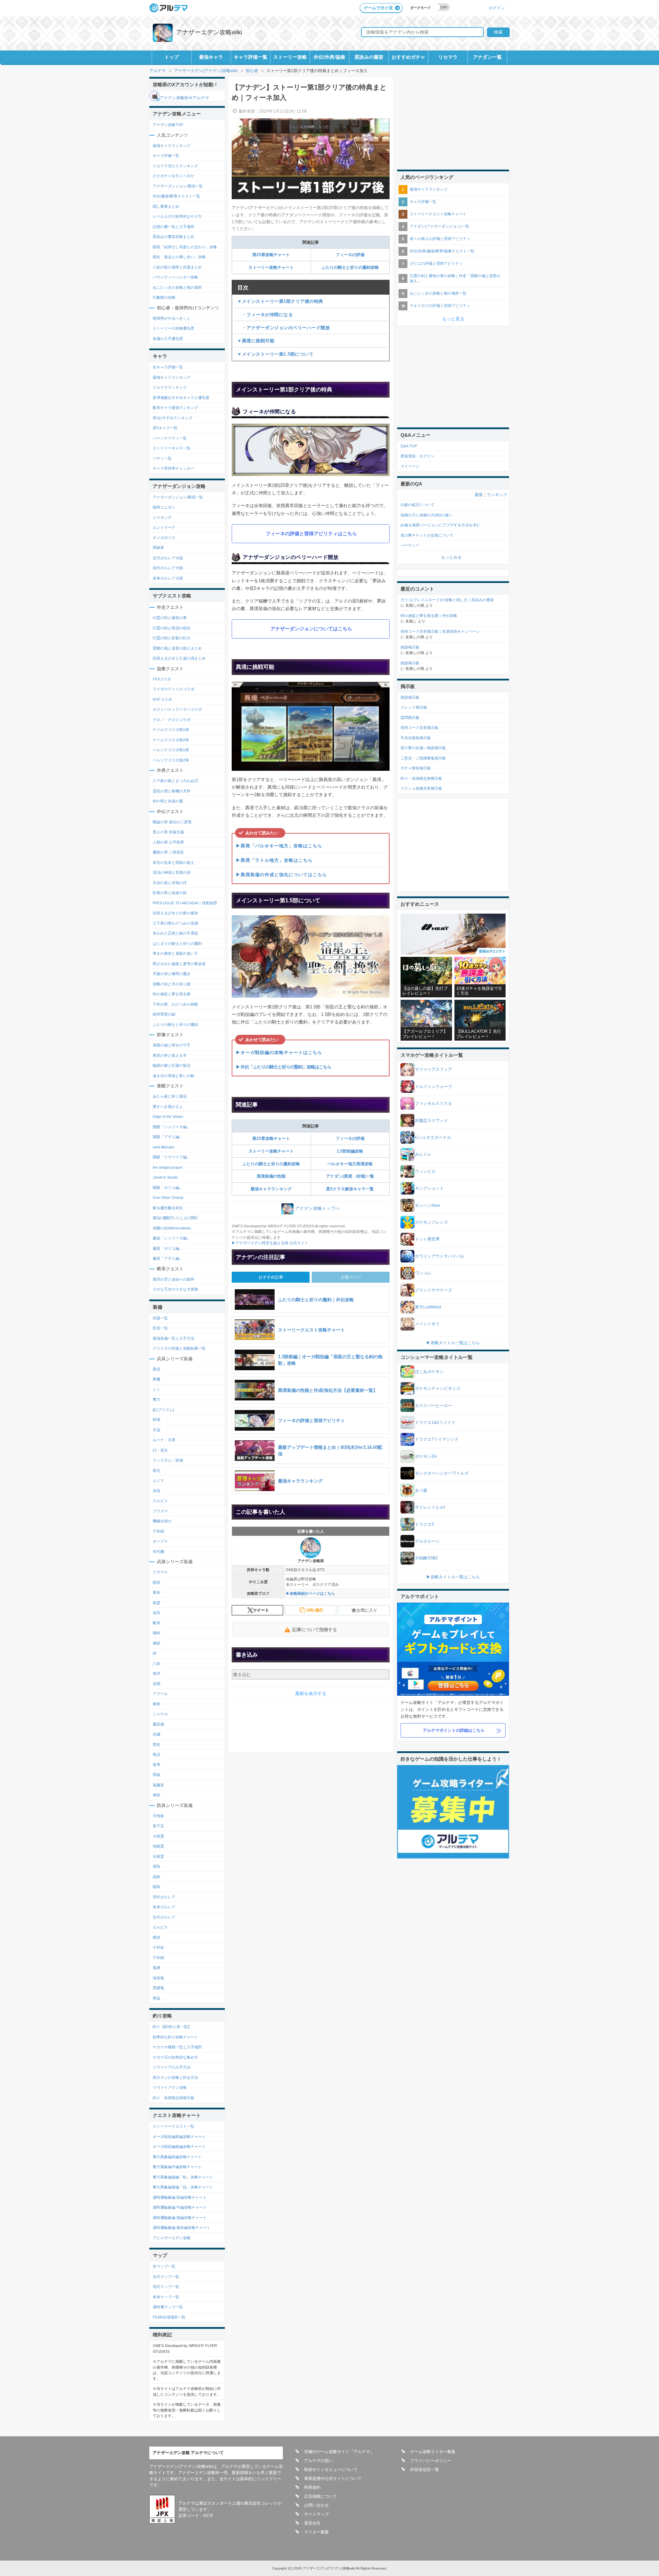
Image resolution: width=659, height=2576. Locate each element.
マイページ (410, 466)
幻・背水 (160, 1450)
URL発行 (315, 1610)
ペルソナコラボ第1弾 (171, 750)
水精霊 (158, 1856)
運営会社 (312, 2523)
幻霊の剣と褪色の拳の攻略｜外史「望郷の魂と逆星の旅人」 (455, 278)
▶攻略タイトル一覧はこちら (453, 1343)
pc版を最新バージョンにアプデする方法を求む (440, 525)
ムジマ (158, 1480)
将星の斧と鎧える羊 (170, 1055)
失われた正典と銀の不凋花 (175, 933)
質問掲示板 (410, 718)
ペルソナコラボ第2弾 (171, 760)
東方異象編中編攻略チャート (177, 2167)
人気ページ (351, 1277)
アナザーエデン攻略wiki (209, 32)
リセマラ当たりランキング (175, 166)
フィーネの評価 (350, 255)
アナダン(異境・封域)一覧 (350, 1176)
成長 (157, 1613)
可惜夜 (158, 1816)
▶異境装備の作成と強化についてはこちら (281, 875)
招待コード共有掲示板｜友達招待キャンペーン (440, 631)
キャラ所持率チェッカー (174, 468)
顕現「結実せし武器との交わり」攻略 (185, 247)
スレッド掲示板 (414, 707)
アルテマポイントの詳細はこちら (454, 1730)
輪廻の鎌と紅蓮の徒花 (172, 1065)
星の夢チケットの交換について (427, 535)
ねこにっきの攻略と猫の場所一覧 (438, 293)
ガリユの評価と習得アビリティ (436, 263)
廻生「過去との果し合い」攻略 (179, 257)
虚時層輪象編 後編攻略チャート (180, 2218)
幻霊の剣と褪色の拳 (170, 618)
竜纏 (157, 1968)
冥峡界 (158, 548)
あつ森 (421, 1490)
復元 (157, 1470)
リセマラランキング (170, 387)
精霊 (157, 1603)
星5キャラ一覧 (165, 428)
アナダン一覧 (487, 57)
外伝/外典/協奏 (329, 57)
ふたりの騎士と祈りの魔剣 (175, 1024)
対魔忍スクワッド (431, 1121)
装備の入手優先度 (168, 339)
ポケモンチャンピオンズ (438, 1388)
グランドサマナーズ (433, 1290)
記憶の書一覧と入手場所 (174, 227)
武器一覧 (160, 1318)
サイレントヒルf (430, 1507)
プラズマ (160, 1511)
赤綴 (157, 1734)
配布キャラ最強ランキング (175, 408)
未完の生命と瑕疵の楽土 (174, 862)
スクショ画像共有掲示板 (421, 788)
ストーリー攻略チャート (271, 267)
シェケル (160, 1714)
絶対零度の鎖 (164, 1014)
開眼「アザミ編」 (168, 1137)
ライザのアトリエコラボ (174, 689)
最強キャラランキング (271, 1189)
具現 (157, 1491)
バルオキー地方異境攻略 (350, 1164)
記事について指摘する (315, 1630)
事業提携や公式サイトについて (333, 2478)
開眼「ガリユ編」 (168, 1188)
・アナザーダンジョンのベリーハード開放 (284, 328)
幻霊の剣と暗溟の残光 (172, 628)
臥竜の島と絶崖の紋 (170, 893)
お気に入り (367, 1610)
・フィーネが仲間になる (265, 315)
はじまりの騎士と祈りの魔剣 (177, 943)
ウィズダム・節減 (168, 1460)
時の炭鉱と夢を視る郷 (172, 994)
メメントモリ (427, 1324)
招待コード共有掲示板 (419, 728)
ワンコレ (423, 1273)
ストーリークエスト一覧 (174, 2126)
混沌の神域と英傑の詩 (172, 872)
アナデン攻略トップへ (317, 1208)
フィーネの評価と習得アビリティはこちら (311, 534)
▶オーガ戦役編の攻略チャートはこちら (279, 1052)
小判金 (158, 1947)
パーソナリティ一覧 (170, 438)
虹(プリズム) (164, 1410)
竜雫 (157, 1765)
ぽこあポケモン (429, 1372)
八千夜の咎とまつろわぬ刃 (175, 781)
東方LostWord (428, 1307)
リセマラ (448, 57)
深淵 (157, 1684)
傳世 (157, 1795)
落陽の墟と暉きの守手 (172, 1045)
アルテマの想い (319, 2461)
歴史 (157, 1744)
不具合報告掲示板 (416, 738)
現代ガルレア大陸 (168, 568)
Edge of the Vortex (168, 1117)
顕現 (157, 1582)
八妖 (157, 1663)
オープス (160, 1541)
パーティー (410, 545)
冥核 (157, 1775)
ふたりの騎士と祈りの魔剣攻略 (350, 267)
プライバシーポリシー (431, 2461)
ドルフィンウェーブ (433, 1087)
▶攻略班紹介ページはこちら (310, 1593)
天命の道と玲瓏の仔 (170, 883)
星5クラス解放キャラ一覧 (350, 1189)
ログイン (497, 8)
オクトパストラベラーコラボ (177, 709)
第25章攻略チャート (271, 255)
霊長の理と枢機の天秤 (172, 791)
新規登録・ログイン (418, 456)
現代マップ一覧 (166, 2287)
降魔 (157, 1379)
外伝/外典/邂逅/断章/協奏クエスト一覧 (442, 251)
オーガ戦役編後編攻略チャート (179, 2146)
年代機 (158, 1552)
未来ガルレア (164, 1907)
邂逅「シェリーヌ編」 (172, 1238)
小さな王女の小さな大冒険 (175, 1289)
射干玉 (158, 1826)
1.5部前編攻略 (350, 1151)
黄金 (157, 1592)
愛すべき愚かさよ (168, 1107)
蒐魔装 (158, 1785)
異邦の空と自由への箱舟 (174, 1279)
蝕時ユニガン (164, 507)
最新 (479, 495)
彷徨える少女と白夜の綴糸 (175, 913)
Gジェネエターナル (433, 1137)
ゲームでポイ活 (378, 8)
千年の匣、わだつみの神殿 (175, 1004)
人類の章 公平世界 (168, 842)
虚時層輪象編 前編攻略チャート (180, 2197)
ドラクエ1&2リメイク (435, 1422)
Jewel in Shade (165, 1177)
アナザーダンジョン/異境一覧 (178, 186)
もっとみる (451, 557)
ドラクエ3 (424, 1524)
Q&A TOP (409, 446)
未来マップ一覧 (166, 2297)
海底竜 (158, 1978)
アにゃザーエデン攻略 (172, 2238)
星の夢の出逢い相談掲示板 (423, 748)
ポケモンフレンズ (431, 1222)
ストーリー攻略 (290, 57)
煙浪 (157, 1937)
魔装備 (158, 1724)
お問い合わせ (316, 2505)
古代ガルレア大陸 (168, 558)
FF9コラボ (162, 679)
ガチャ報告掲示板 (416, 768)
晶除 (157, 1877)
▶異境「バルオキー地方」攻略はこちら (279, 846)
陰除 (157, 1887)
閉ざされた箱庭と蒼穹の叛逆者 (179, 964)
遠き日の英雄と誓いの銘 (174, 1076)
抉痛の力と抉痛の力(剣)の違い (426, 515)
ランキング (497, 495)
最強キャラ (211, 57)
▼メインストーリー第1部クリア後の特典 (280, 301)
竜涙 (157, 1754)
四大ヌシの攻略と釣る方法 (175, 2077)
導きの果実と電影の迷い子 (175, 953)
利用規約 (312, 2487)
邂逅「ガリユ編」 (168, 1248)
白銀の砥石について (418, 505)
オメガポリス (164, 538)
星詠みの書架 (369, 57)
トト (157, 1389)
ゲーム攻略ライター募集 (433, 2452)
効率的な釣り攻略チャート (175, 2037)
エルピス (160, 1501)
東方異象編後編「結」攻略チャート (183, 2187)
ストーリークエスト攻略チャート (438, 214)
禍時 (157, 1633)
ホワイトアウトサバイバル (440, 1256)
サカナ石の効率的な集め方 (175, 2057)
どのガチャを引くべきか (174, 176)
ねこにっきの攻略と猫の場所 (177, 287)
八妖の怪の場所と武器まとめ (177, 267)
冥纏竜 (158, 1988)
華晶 (157, 1998)
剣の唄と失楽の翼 (168, 801)
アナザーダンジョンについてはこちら (311, 629)
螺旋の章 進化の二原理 (172, 822)
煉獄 (157, 1643)
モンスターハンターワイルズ (442, 1473)
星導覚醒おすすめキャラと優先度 (181, 398)
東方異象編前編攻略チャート (177, 2157)
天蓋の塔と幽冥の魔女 (172, 974)
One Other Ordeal (168, 1198)
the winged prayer (168, 1167)
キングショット (429, 1188)
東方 (157, 1399)
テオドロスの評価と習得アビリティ (440, 306)
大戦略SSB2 (426, 1558)
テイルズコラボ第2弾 (171, 740)
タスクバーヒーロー (433, 1406)
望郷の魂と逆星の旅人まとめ (177, 648)
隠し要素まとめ (166, 206)
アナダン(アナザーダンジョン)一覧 (440, 226)
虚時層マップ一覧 (168, 2307)
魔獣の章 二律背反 (168, 852)
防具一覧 (160, 1328)
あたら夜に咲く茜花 (170, 1096)
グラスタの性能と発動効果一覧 (179, 1348)
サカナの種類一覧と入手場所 (177, 2047)
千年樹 (158, 1531)
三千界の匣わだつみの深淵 (175, 923)
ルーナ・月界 (164, 1440)
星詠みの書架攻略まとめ (174, 237)
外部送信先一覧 (425, 2470)
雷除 (157, 1866)
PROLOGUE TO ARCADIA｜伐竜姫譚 (185, 903)
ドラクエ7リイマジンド (437, 1439)
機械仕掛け (162, 1521)
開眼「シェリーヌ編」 (172, 1127)
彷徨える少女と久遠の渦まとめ (179, 658)
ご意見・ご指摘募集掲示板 (423, 758)
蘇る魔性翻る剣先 (168, 1208)
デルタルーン (427, 1541)
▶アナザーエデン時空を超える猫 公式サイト (270, 1243)
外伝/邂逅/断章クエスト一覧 (176, 196)
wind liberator (164, 1147)
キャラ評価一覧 (251, 57)
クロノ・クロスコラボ (172, 720)
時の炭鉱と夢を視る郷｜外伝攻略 (429, 616)
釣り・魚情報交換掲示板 (174, 2098)
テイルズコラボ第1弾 (171, 730)
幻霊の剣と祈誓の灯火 (172, 638)
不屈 (157, 1430)
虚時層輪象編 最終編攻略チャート (182, 2228)
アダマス (160, 1572)
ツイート (261, 1610)
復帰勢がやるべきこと (172, 318)
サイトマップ (316, 2514)
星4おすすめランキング (173, 418)
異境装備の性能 (271, 1176)
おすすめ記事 (271, 1277)
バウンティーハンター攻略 (175, 277)
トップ (172, 57)
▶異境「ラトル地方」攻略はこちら (274, 860)
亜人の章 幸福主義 (168, 832)
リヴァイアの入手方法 (172, 2067)
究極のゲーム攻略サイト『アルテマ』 (339, 2452)
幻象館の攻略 (164, 297)
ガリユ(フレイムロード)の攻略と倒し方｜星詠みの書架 (447, 600)
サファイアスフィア (433, 1069)
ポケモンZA (426, 1456)
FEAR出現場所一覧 (169, 2317)
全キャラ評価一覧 (168, 367)
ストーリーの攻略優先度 (174, 328)
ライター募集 (316, 2532)
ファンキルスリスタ (433, 1103)
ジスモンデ (162, 517)
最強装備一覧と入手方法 (174, 1338)
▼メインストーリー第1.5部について (275, 354)
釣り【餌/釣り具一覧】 (172, 2027)
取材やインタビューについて (331, 2470)
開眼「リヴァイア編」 (172, 1157)
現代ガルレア (164, 1897)
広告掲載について (321, 2496)
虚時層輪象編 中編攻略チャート (180, 2207)
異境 (157, 1369)
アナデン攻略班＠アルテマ (184, 98)
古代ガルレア (164, 1917)
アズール (160, 1694)
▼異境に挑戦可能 (256, 341)
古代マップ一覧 (166, 2277)
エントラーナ (164, 527)
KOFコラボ (162, 699)
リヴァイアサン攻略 (170, 2087)
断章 (157, 1623)
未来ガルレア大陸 (168, 578)
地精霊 (158, 1846)
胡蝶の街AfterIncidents (172, 1228)
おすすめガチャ (408, 57)
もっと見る (453, 319)
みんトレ (423, 1154)
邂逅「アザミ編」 (168, 1258)
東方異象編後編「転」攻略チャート (183, 2177)
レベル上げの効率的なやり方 (177, 216)
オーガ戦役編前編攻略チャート (179, 2137)
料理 (157, 1420)
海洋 (157, 1673)
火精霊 (158, 1836)
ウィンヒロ (425, 1171)
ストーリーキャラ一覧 (172, 448)
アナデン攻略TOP (168, 125)
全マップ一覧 (164, 2266)
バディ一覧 (162, 458)
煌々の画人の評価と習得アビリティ (440, 239)
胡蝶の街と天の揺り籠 (172, 984)
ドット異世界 (427, 1239)
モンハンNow (427, 1205)
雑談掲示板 (410, 647)
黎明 (157, 1704)
